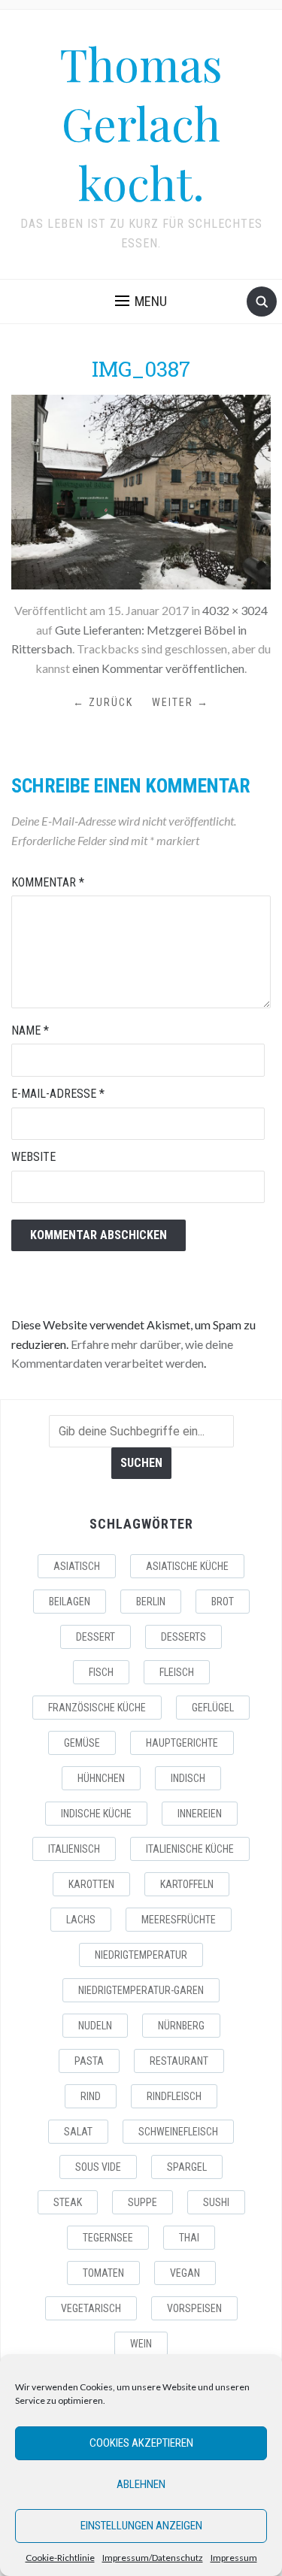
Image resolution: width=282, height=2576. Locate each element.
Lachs (81, 1920)
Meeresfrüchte (179, 1920)
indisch (188, 1778)
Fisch (101, 1672)
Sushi (216, 2202)
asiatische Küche (187, 1566)
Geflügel (213, 1708)
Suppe (143, 2202)
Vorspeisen (194, 2308)
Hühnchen (101, 1778)
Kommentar (48, 882)
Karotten (91, 1884)
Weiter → (180, 702)
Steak (68, 2202)
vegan (185, 2273)
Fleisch (177, 1672)
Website (33, 1157)
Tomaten (103, 2273)
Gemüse (82, 1743)
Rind (91, 2096)
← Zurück (103, 702)
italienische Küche (190, 1849)
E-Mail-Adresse (58, 1094)
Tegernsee (108, 2238)
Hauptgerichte (182, 1743)
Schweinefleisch (178, 2132)
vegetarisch (91, 2308)
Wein (141, 2344)
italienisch (74, 1849)
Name (30, 1030)
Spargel (187, 2167)
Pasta (89, 2061)
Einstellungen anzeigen (141, 2526)
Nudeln (95, 2026)
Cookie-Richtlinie (60, 2558)
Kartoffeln (187, 1884)
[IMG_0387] (141, 491)
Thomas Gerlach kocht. (141, 123)
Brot (223, 1602)
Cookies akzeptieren (141, 2443)
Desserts (183, 1637)
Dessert (96, 1637)
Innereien (200, 1814)
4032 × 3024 (235, 610)
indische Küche (96, 1814)
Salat (78, 2132)
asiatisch (77, 1566)
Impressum (234, 2558)
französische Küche (97, 1708)
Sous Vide (98, 2167)
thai (189, 2238)
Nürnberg (181, 2026)
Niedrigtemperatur (141, 1955)
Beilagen (70, 1602)
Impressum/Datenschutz (153, 2558)
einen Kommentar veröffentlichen (158, 668)
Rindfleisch (174, 2096)
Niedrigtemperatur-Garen (141, 1990)
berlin (151, 1602)
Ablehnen (141, 2484)
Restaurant (179, 2061)
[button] (141, 302)
